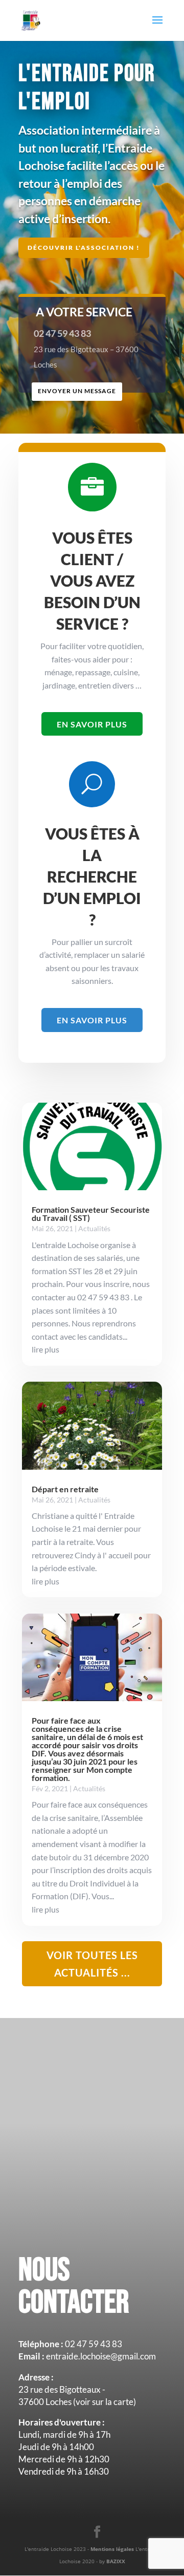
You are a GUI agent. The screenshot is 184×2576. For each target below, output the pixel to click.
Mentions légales (113, 2549)
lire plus (45, 1349)
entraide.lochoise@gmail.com (101, 2356)
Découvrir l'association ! (84, 248)
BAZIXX (116, 2561)
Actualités (94, 1228)
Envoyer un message (77, 391)
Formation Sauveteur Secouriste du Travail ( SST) (91, 1214)
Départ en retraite (65, 1489)
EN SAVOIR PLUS (92, 724)
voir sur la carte (105, 2402)
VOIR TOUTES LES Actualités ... (92, 1964)
